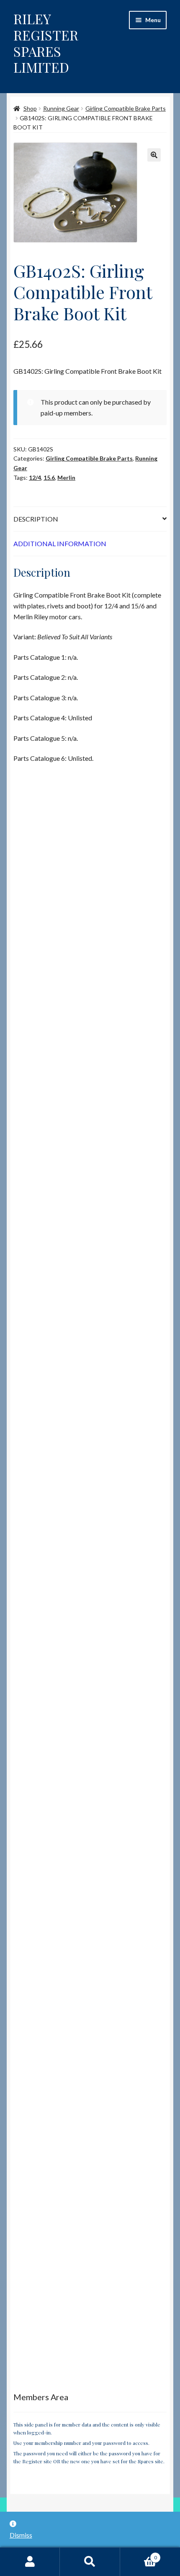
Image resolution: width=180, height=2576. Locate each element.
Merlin (66, 477)
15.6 (49, 477)
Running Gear (61, 108)
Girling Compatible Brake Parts (126, 108)
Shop (30, 108)
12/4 (35, 477)
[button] (154, 155)
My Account (30, 2562)
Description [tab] (36, 519)
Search (90, 2562)
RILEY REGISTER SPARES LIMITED (46, 43)
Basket (139, 2555)
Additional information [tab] (60, 543)
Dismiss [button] (21, 2535)
